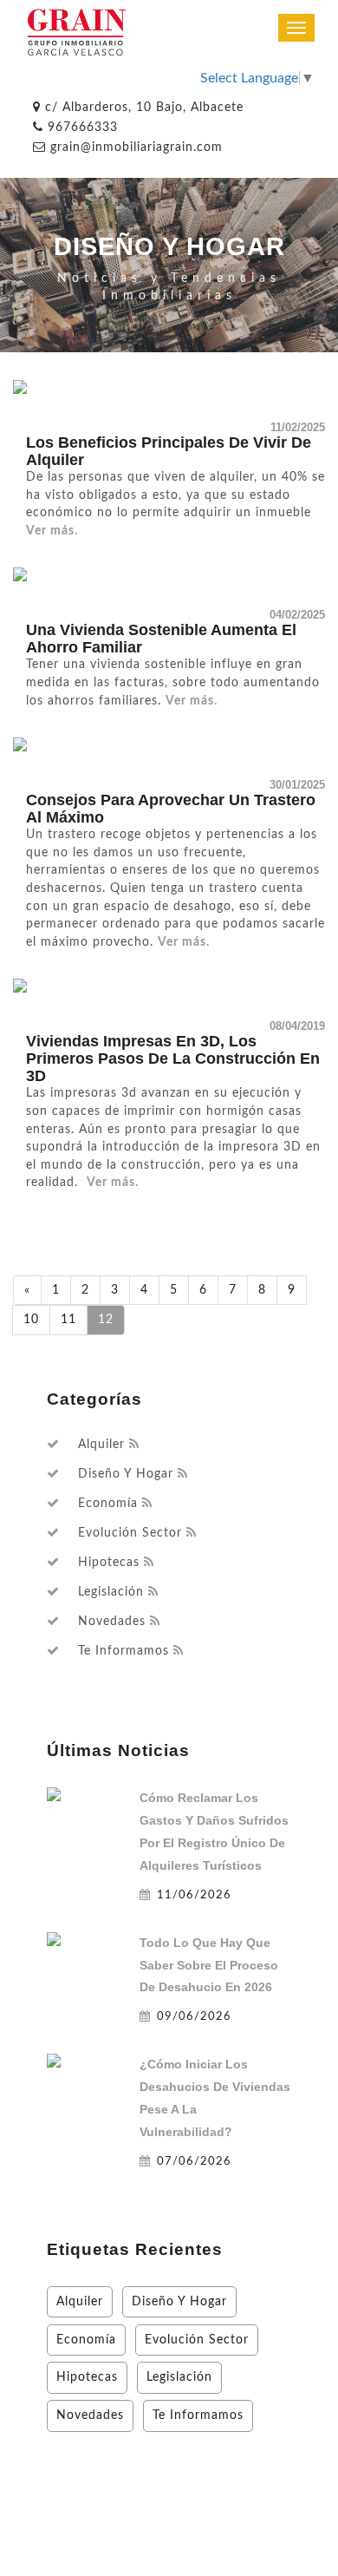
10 (31, 1319)
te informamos (123, 1651)
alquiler (101, 1445)
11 (68, 1319)
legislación (111, 1592)
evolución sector (130, 1533)
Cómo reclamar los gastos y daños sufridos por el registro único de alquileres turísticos (214, 1832)
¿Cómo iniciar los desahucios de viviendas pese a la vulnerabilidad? (215, 2098)
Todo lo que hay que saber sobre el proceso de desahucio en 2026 (209, 1965)
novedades (112, 1622)
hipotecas (109, 1563)
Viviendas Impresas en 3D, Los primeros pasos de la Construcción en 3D (173, 1059)
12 (106, 1319)
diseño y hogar (126, 1474)
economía (108, 1504)
